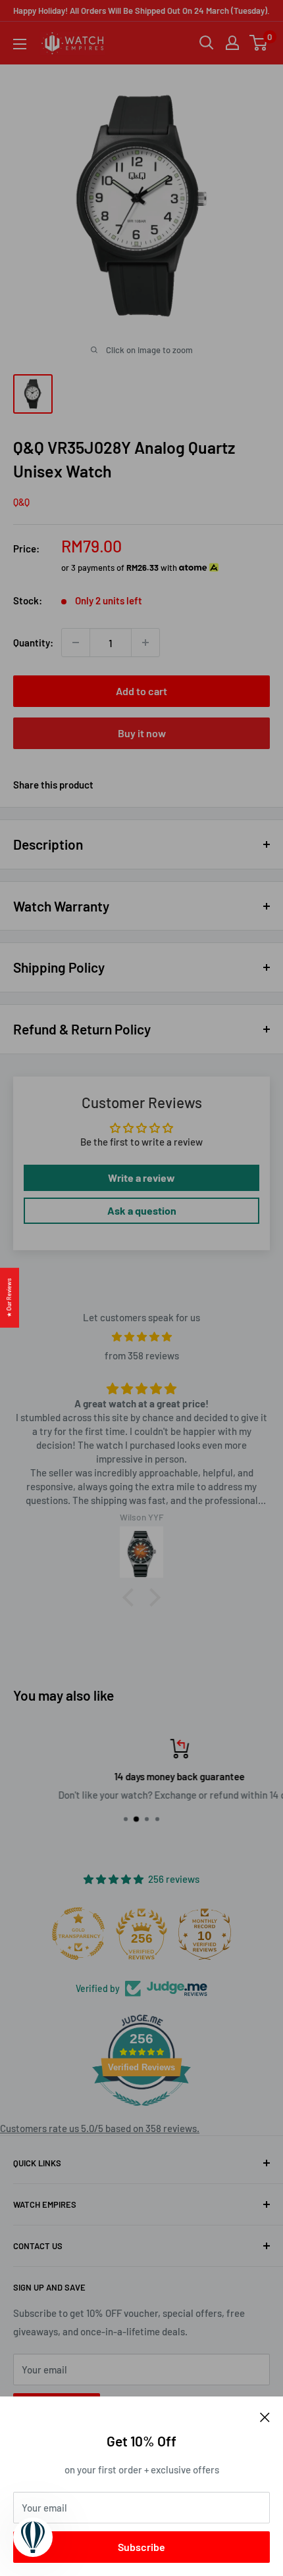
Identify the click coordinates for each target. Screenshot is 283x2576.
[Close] (265, 2416)
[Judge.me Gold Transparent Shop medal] (78, 1933)
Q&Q (21, 502)
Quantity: (33, 643)
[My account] (232, 43)
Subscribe (141, 2547)
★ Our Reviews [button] (9, 1297)
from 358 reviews (142, 1355)
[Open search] (207, 43)
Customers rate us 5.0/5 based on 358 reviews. (100, 2128)
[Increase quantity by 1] (145, 643)
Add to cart (141, 691)
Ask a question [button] (142, 1210)
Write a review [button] (141, 1178)
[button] (132, 1597)
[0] (259, 43)
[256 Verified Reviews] (141, 2112)
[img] (141, 1337)
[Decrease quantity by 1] (76, 643)
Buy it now (142, 733)
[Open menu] (20, 44)
